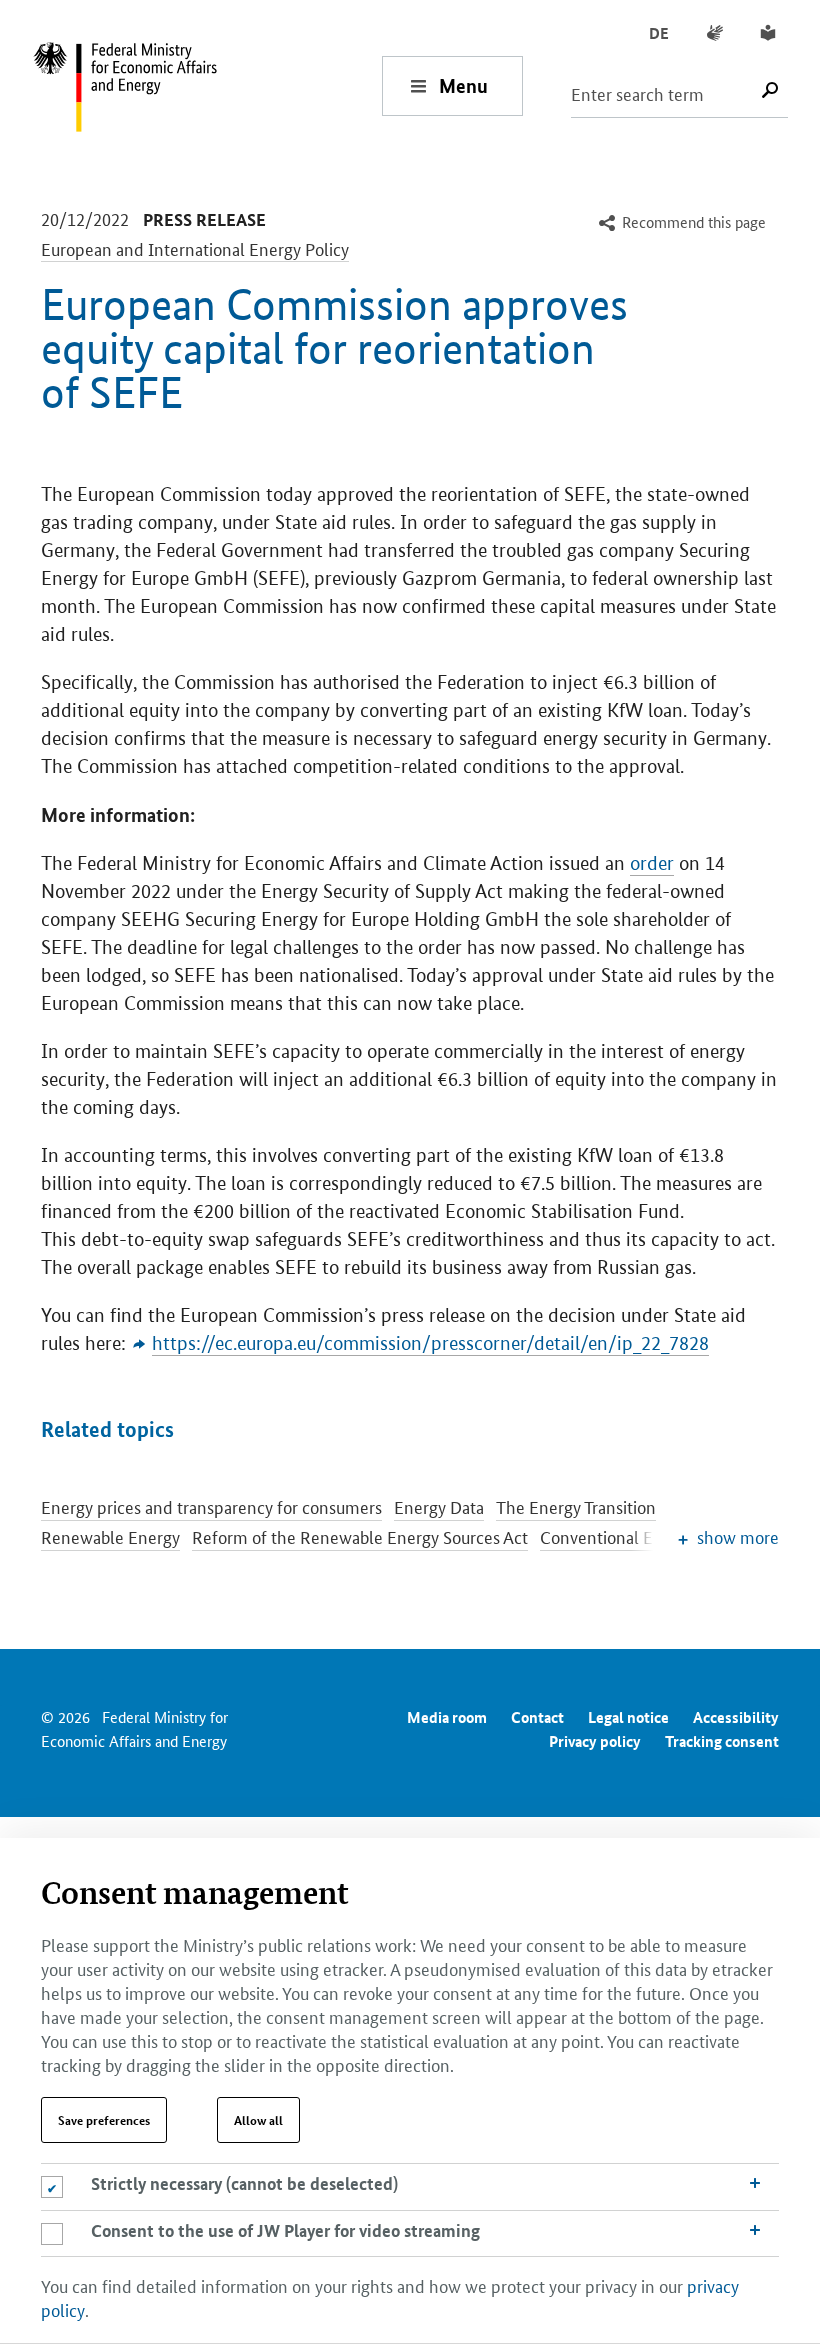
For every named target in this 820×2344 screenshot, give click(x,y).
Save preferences (104, 2120)
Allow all (258, 2120)
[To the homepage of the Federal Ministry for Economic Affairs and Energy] (207, 85)
